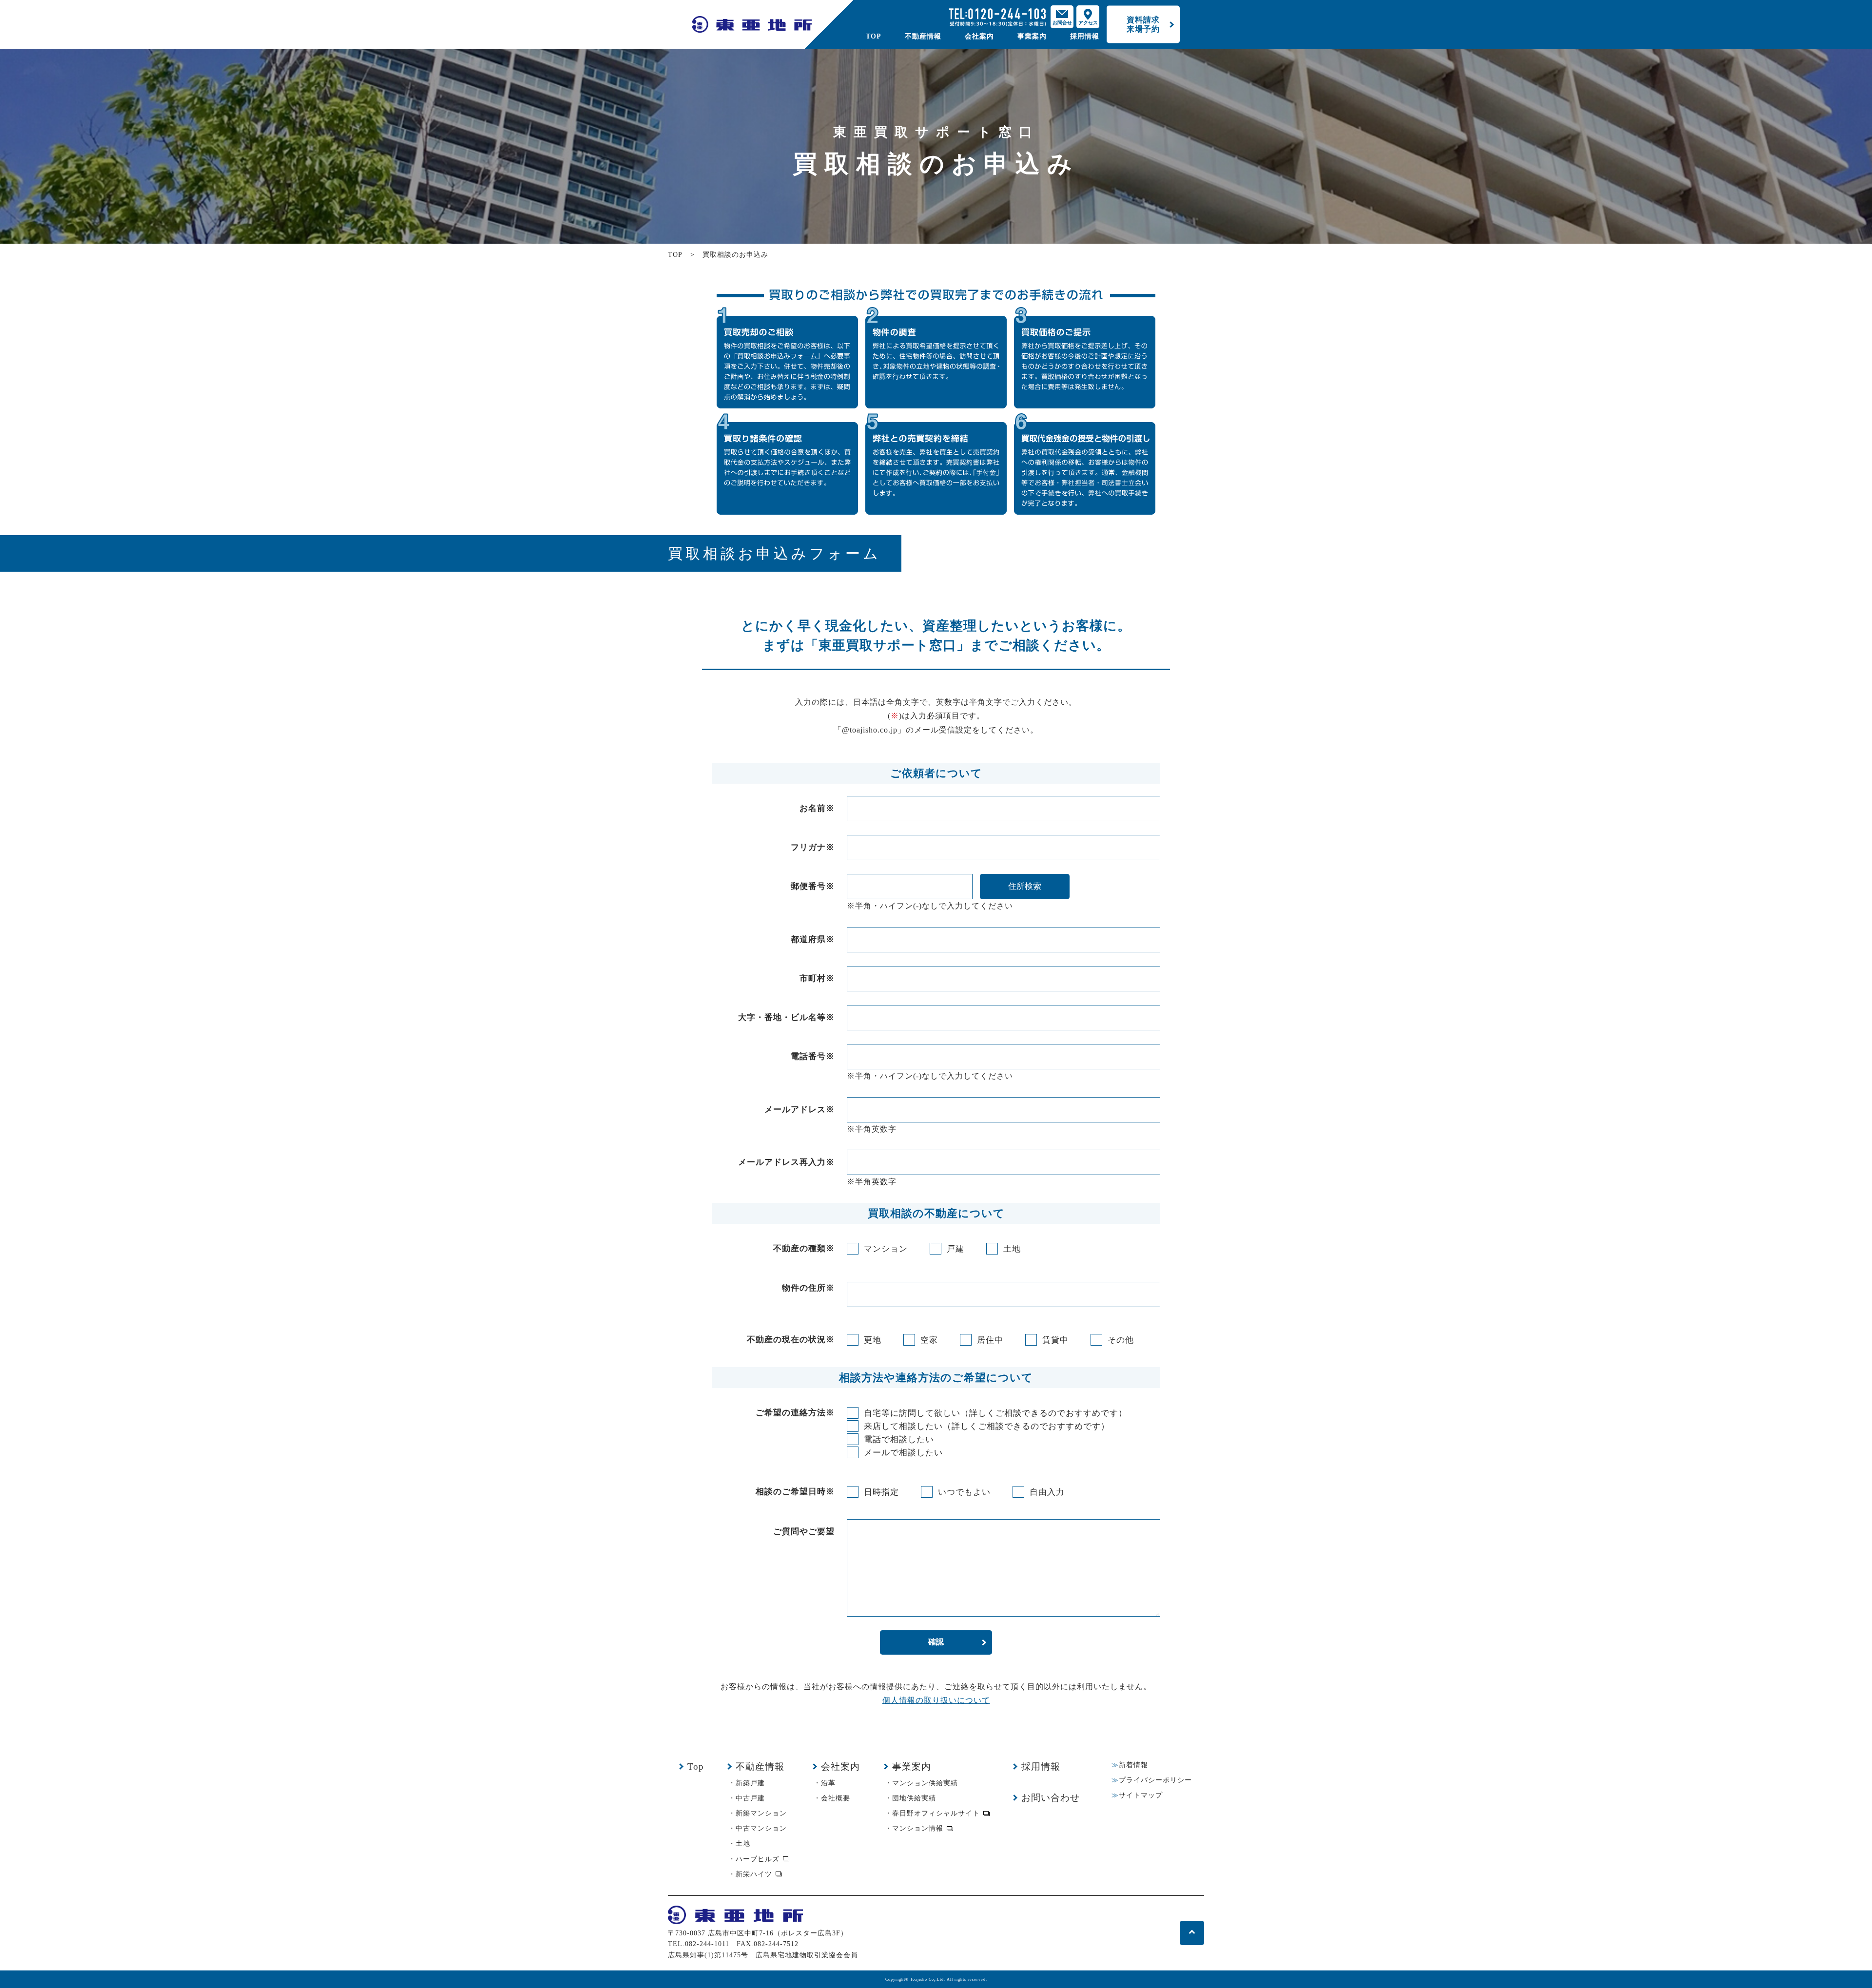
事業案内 (1032, 36)
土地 (743, 1843)
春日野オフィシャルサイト (936, 1813)
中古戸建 (750, 1798)
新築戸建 (750, 1783)
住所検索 (1025, 886)
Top (696, 1766)
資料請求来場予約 (1143, 24)
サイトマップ (1141, 1795)
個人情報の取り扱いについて (936, 1700)
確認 (936, 1642)
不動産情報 (923, 36)
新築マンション (761, 1813)
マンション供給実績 (925, 1783)
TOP (874, 36)
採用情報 (1085, 36)
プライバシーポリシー (1155, 1780)
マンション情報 (918, 1828)
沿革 (828, 1783)
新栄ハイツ (754, 1874)
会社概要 (836, 1798)
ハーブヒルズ (758, 1859)
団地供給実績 (914, 1798)
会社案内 (979, 36)
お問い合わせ (1051, 1798)
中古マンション (761, 1828)
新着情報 (1133, 1765)
